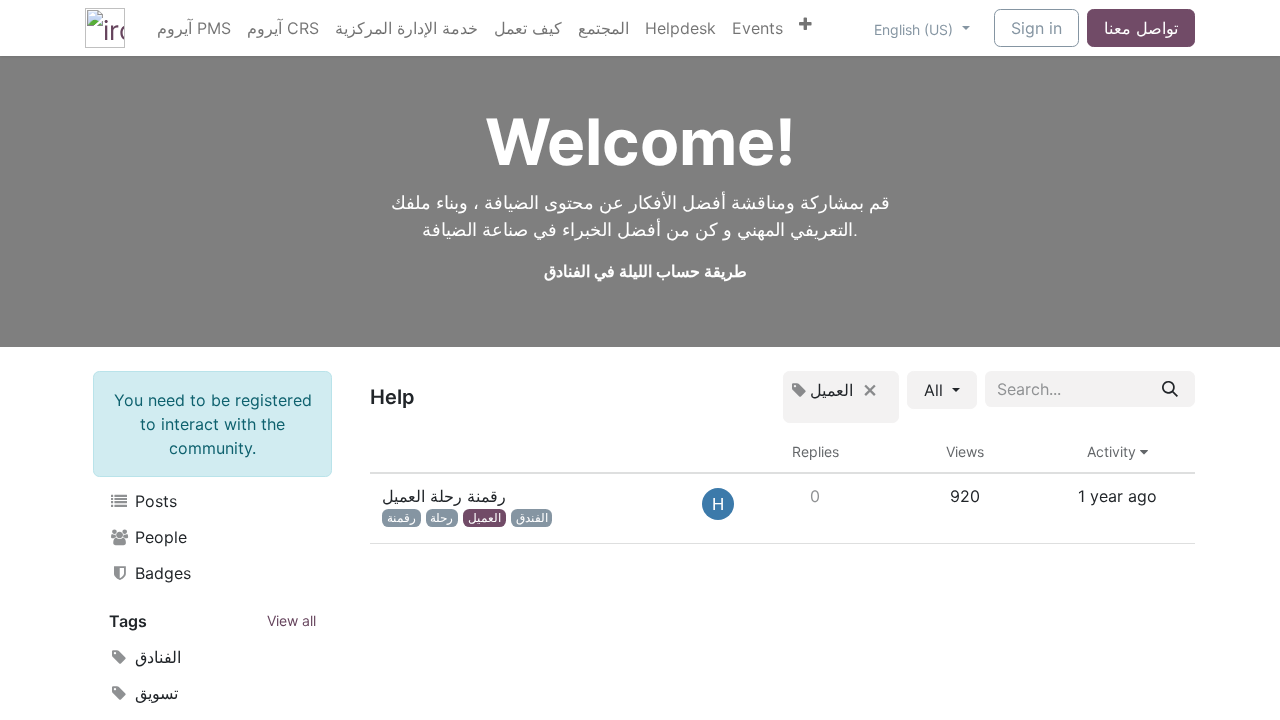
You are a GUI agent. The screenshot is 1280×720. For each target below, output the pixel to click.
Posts (153, 501)
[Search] (1170, 389)
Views (965, 451)
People (158, 537)
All (936, 390)
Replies (815, 451)
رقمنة (401, 517)
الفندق (532, 517)
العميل (484, 517)
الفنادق (155, 657)
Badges (160, 573)
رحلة (441, 517)
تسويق (154, 693)
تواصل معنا (1141, 28)
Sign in (1036, 28)
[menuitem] (194, 28)
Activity (1113, 451)
